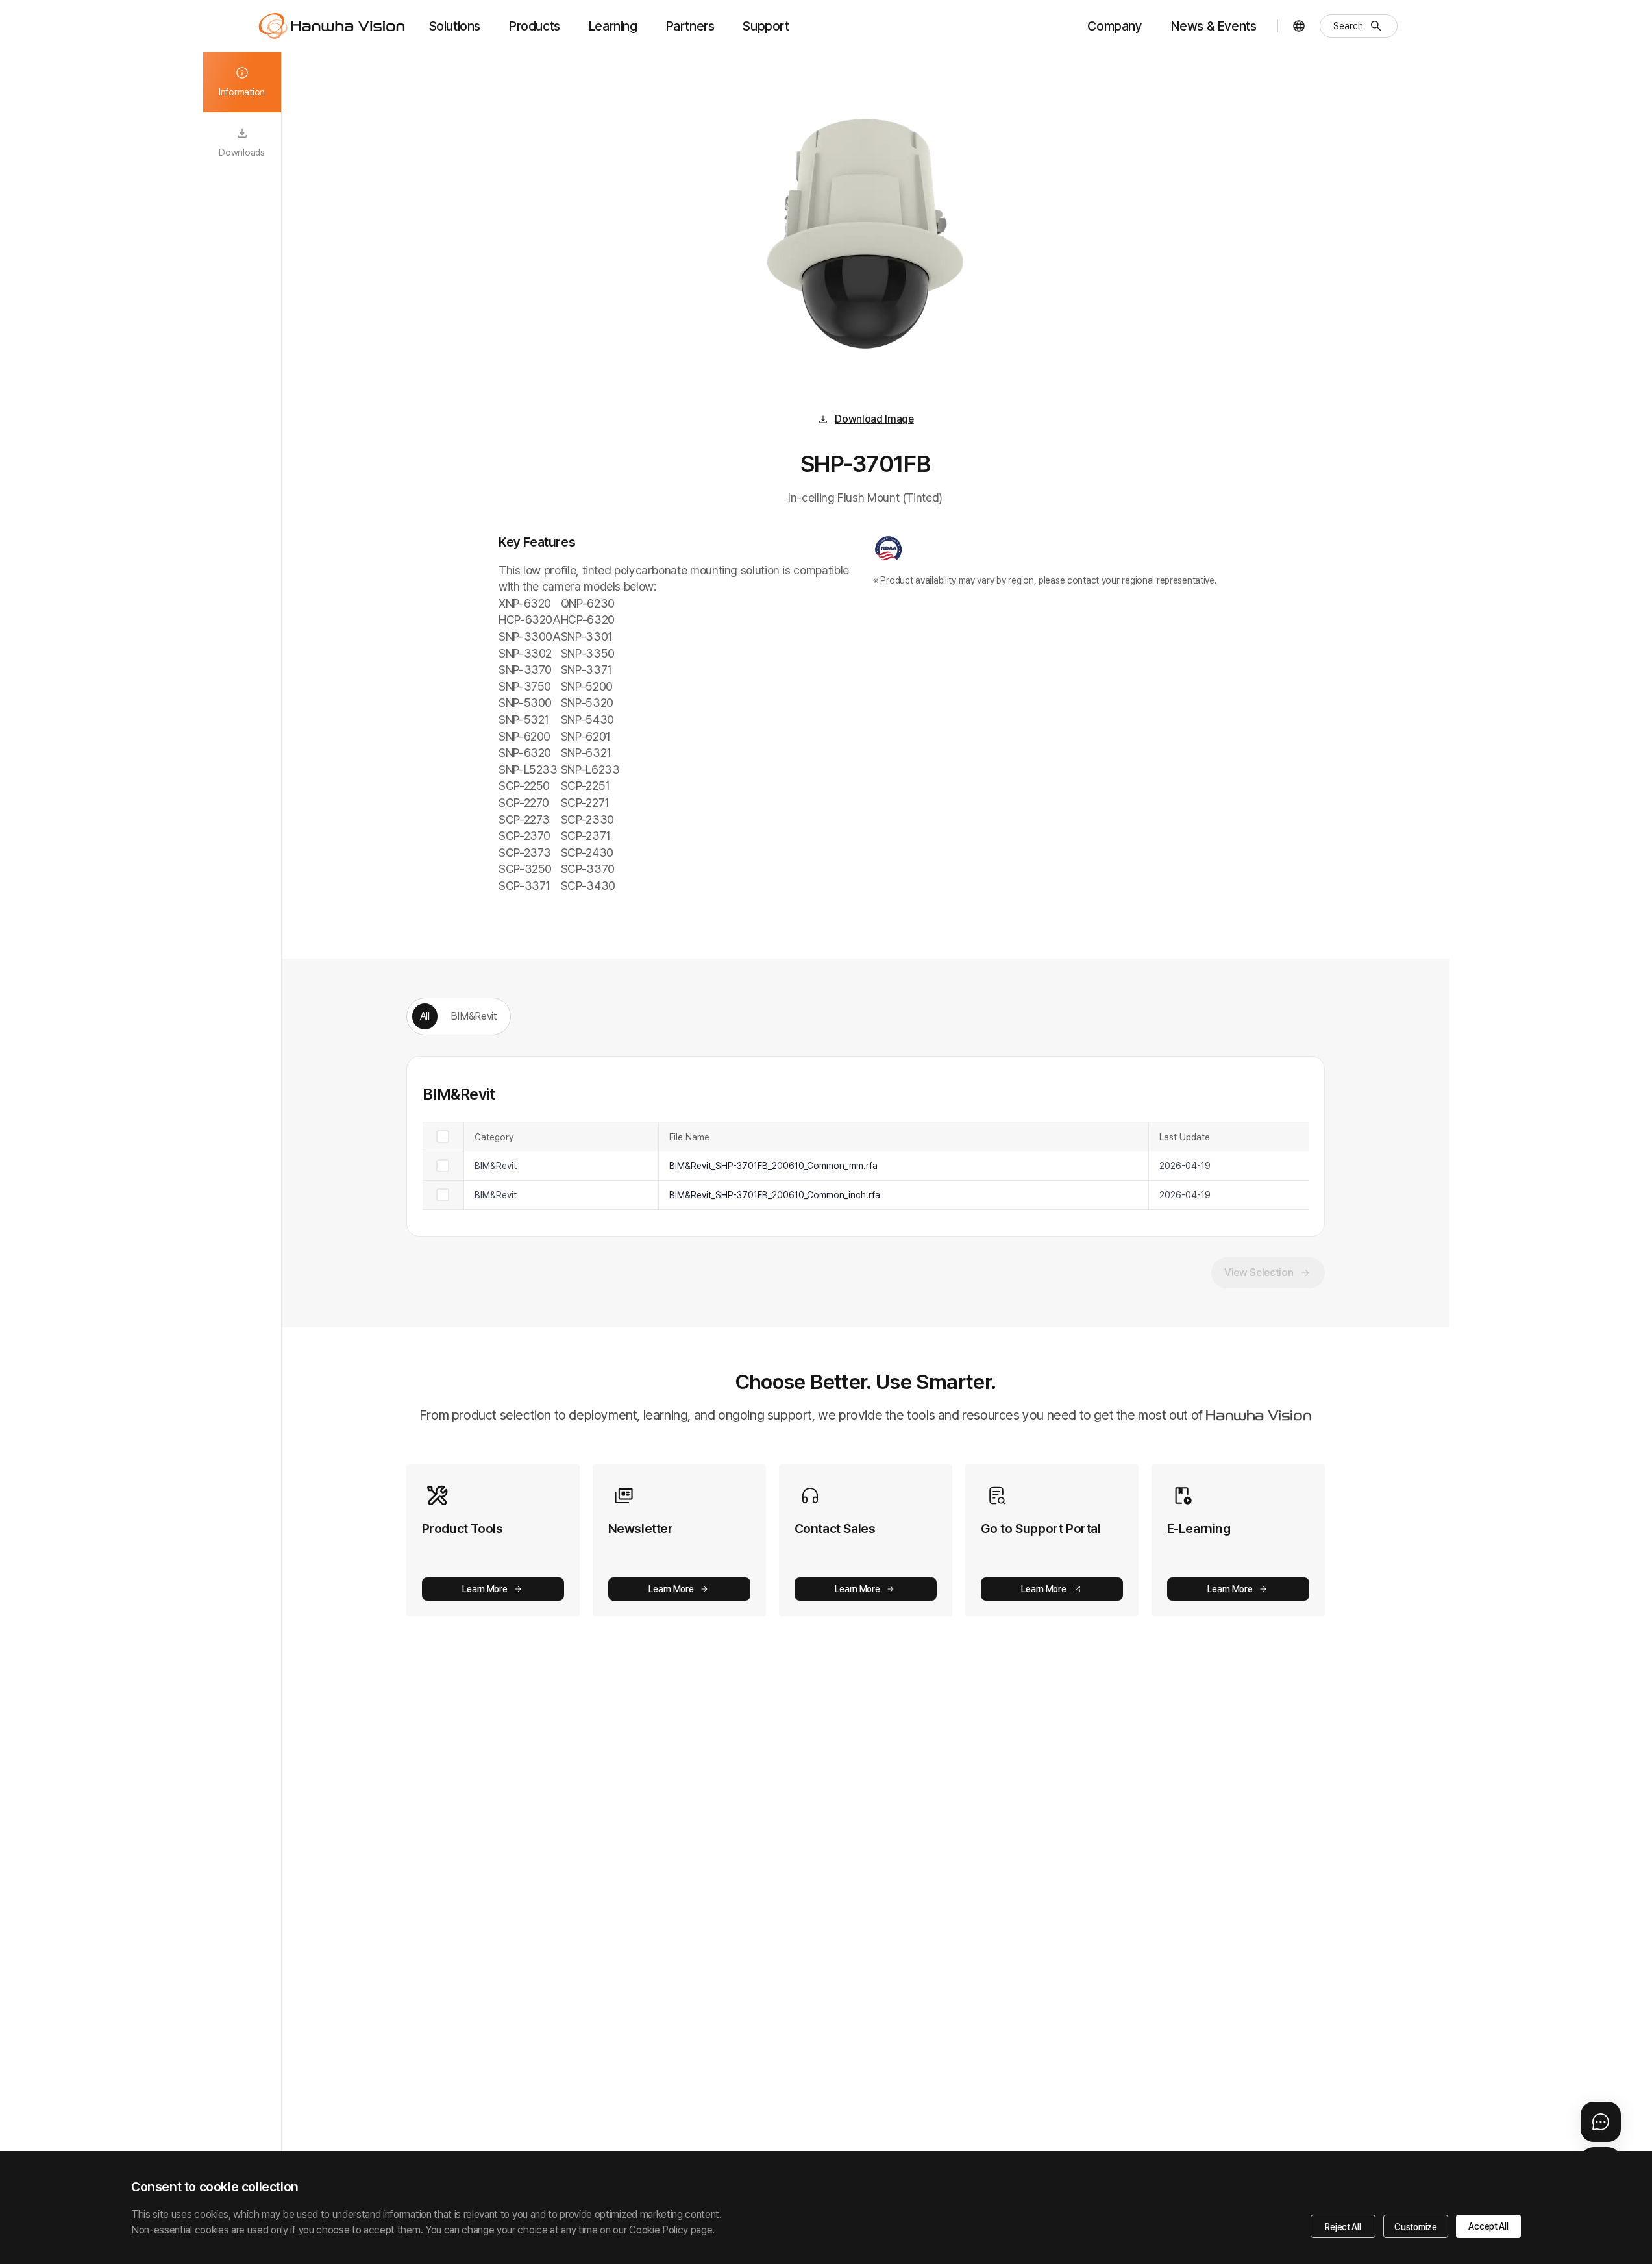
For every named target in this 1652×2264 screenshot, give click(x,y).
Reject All (1343, 2227)
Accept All (1488, 2226)
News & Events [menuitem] (1214, 26)
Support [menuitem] (766, 26)
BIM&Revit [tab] (474, 1016)
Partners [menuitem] (690, 26)
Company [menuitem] (1115, 26)
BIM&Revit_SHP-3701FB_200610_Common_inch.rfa (775, 1195)
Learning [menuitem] (613, 26)
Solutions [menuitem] (455, 26)
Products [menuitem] (535, 26)
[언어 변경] (1299, 26)
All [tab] (425, 1016)
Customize (1415, 2227)
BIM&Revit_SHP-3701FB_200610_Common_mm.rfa (773, 1166)
